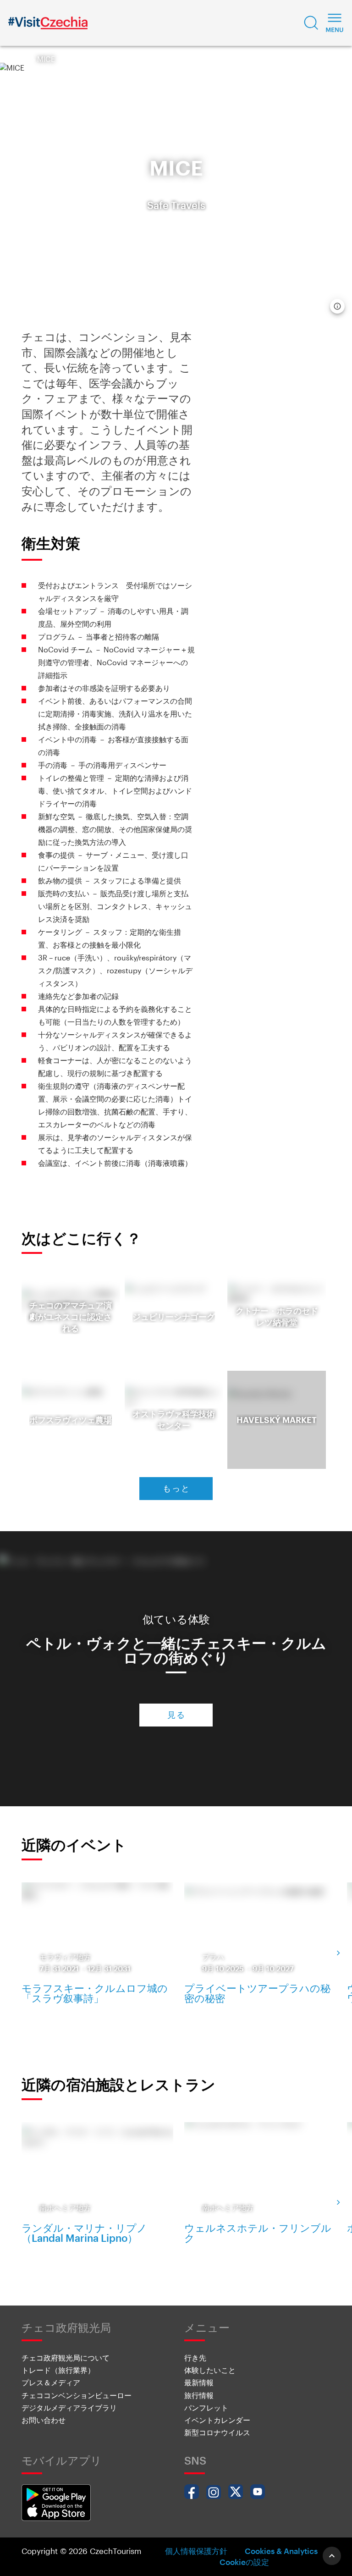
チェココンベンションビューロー (77, 2395)
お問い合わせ (44, 2420)
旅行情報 (199, 2395)
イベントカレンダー (217, 2420)
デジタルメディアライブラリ (69, 2408)
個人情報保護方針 (196, 2551)
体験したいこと (210, 2370)
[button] (311, 23)
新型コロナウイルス (217, 2432)
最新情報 (199, 2382)
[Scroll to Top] (332, 2556)
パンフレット (206, 2408)
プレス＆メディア (51, 2382)
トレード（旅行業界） (58, 2370)
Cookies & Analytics (281, 2551)
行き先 (195, 2358)
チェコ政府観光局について (66, 2358)
